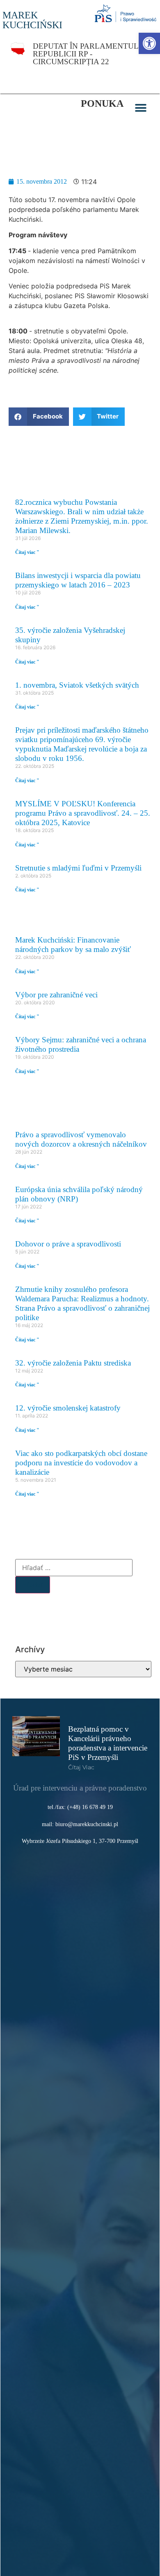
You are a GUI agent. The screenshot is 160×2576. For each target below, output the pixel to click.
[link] (149, 43)
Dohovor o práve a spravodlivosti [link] (68, 1244)
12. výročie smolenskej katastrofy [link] (68, 1408)
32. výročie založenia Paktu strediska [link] (73, 1363)
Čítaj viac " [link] (27, 552)
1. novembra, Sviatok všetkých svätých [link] (77, 685)
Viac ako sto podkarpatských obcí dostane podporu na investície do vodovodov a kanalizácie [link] (81, 1463)
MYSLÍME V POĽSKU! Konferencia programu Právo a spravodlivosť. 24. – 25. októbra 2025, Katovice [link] (83, 813)
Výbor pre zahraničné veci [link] (56, 995)
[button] (141, 108)
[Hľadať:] (74, 1568)
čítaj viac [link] (81, 1767)
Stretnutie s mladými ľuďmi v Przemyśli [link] (78, 868)
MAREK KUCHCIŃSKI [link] (32, 20)
